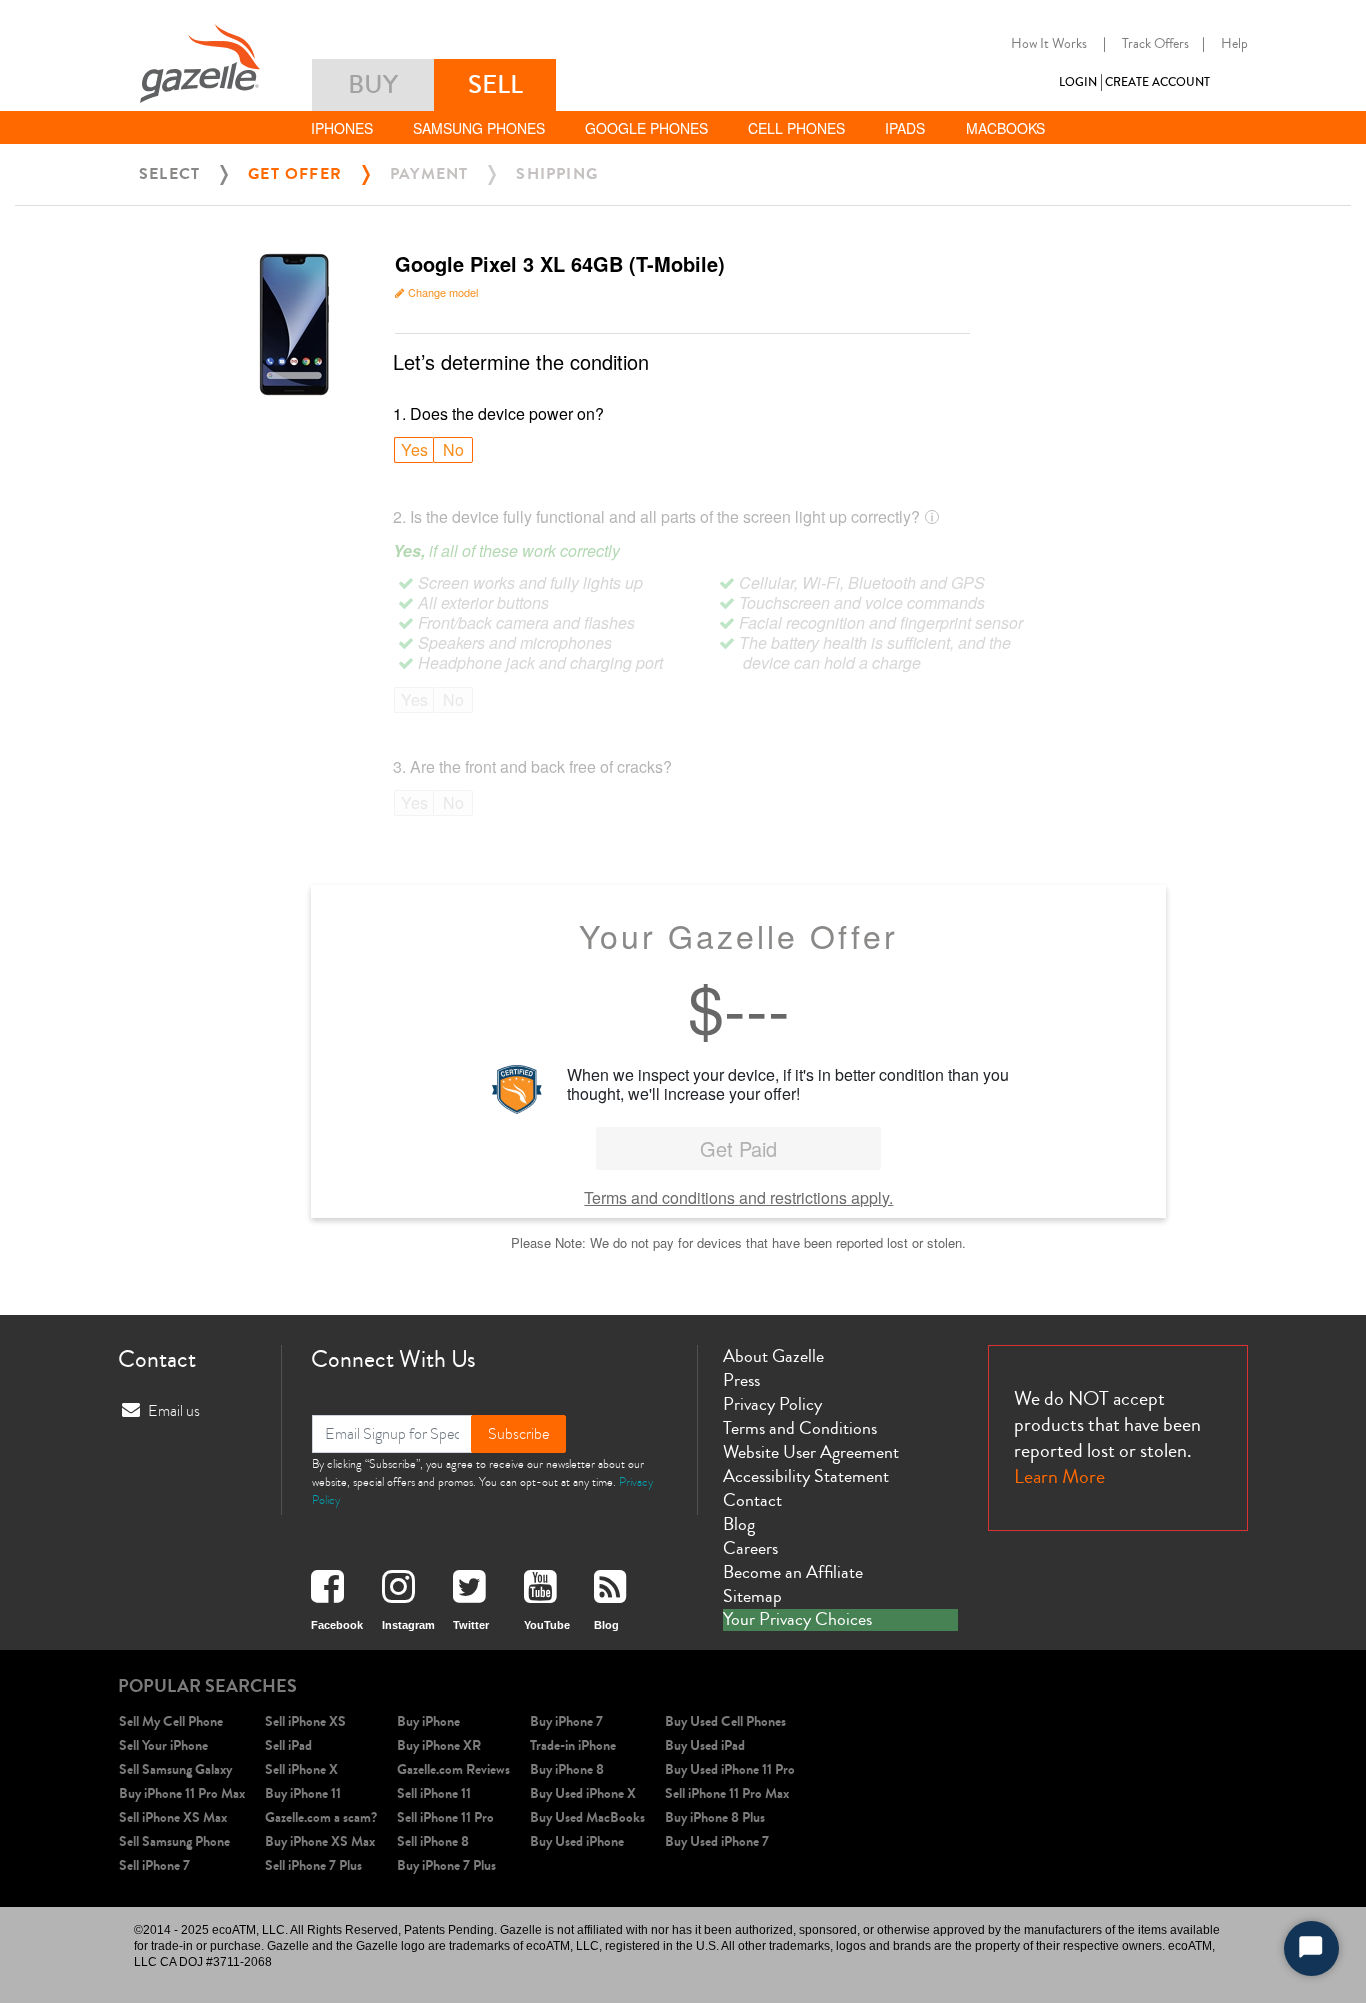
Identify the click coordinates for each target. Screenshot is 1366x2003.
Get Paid (738, 1148)
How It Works (1049, 44)
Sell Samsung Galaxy (175, 1769)
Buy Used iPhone (577, 1841)
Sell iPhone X (301, 1769)
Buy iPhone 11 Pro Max (182, 1793)
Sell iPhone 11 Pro (445, 1817)
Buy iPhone (428, 1721)
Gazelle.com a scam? (321, 1817)
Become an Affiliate (793, 1572)
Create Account (1157, 82)
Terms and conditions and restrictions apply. (738, 1197)
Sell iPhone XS (305, 1721)
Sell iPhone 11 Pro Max (727, 1793)
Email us (174, 1411)
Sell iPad (288, 1745)
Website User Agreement (811, 1452)
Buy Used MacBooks (587, 1817)
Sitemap (752, 1596)
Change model (443, 292)
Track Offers (1155, 44)
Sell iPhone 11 (434, 1793)
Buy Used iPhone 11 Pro (730, 1769)
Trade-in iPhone (573, 1745)
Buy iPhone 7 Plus (446, 1865)
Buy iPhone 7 (566, 1721)
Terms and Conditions (800, 1428)
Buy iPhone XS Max (320, 1841)
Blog (739, 1524)
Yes (414, 449)
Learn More (1059, 1476)
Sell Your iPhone (163, 1745)
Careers (750, 1548)
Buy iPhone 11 (303, 1793)
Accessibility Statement (806, 1476)
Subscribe (518, 1434)
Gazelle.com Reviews (453, 1769)
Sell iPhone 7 (154, 1865)
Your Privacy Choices (797, 1620)
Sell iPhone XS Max (173, 1817)
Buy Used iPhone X (583, 1793)
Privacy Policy (772, 1404)
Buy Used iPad (705, 1745)
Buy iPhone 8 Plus (715, 1817)
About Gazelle (773, 1356)
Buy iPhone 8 (567, 1769)
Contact (752, 1500)
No (453, 449)
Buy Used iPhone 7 (717, 1841)
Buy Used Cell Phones (725, 1721)
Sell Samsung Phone (174, 1841)
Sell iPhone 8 (433, 1841)
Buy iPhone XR (439, 1745)
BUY (373, 84)
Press (741, 1380)
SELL (495, 84)
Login (1078, 82)
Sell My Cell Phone (171, 1721)
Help (1234, 44)
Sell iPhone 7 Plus (313, 1865)
